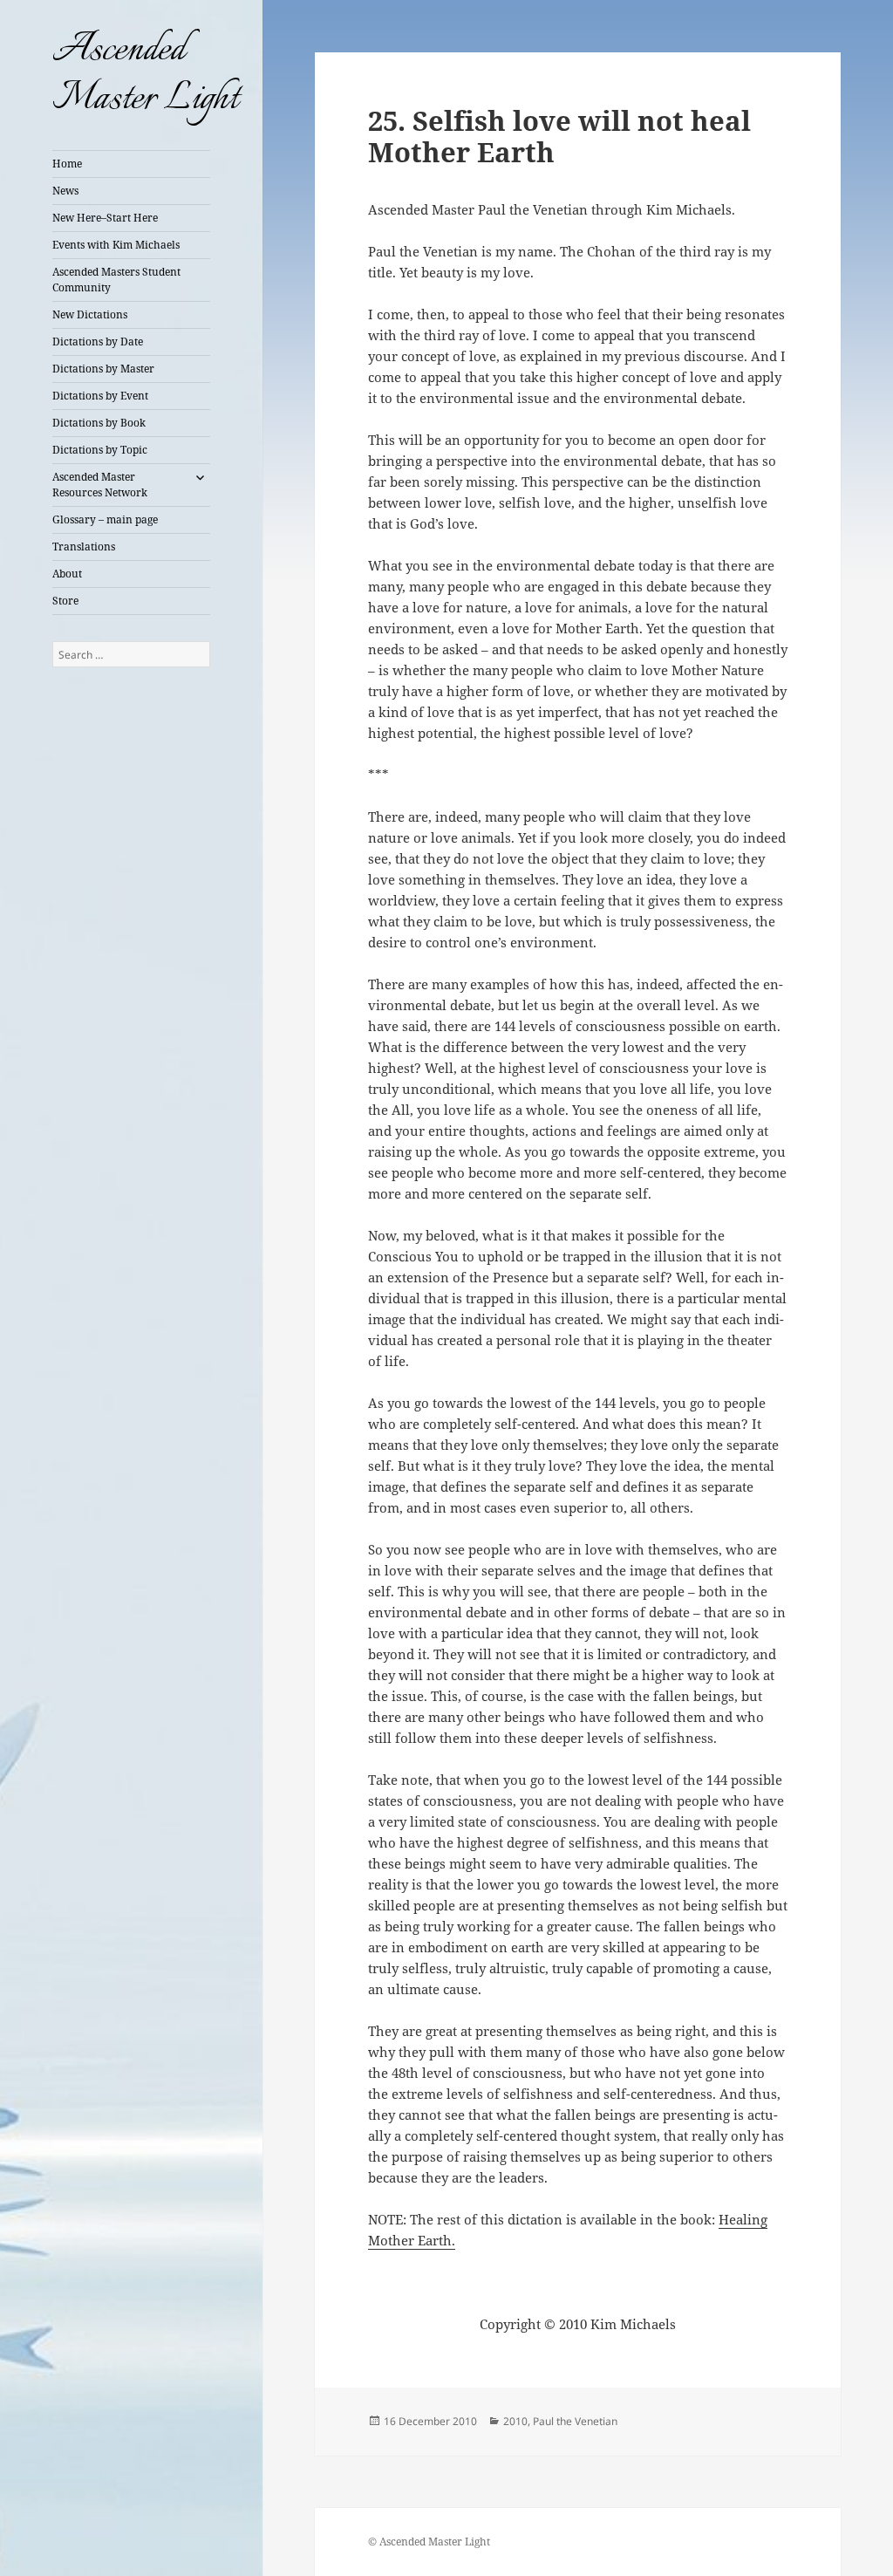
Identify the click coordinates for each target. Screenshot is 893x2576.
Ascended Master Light (145, 75)
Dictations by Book (99, 423)
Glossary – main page (105, 519)
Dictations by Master (103, 369)
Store (65, 601)
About (67, 574)
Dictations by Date (98, 342)
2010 (515, 2421)
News (65, 191)
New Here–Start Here (105, 218)
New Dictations (90, 314)
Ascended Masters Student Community (116, 280)
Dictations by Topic (100, 450)
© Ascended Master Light (429, 2542)
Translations (84, 547)
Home (67, 164)
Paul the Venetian (575, 2421)
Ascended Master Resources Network (100, 485)
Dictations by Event (100, 396)
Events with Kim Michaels (116, 245)
